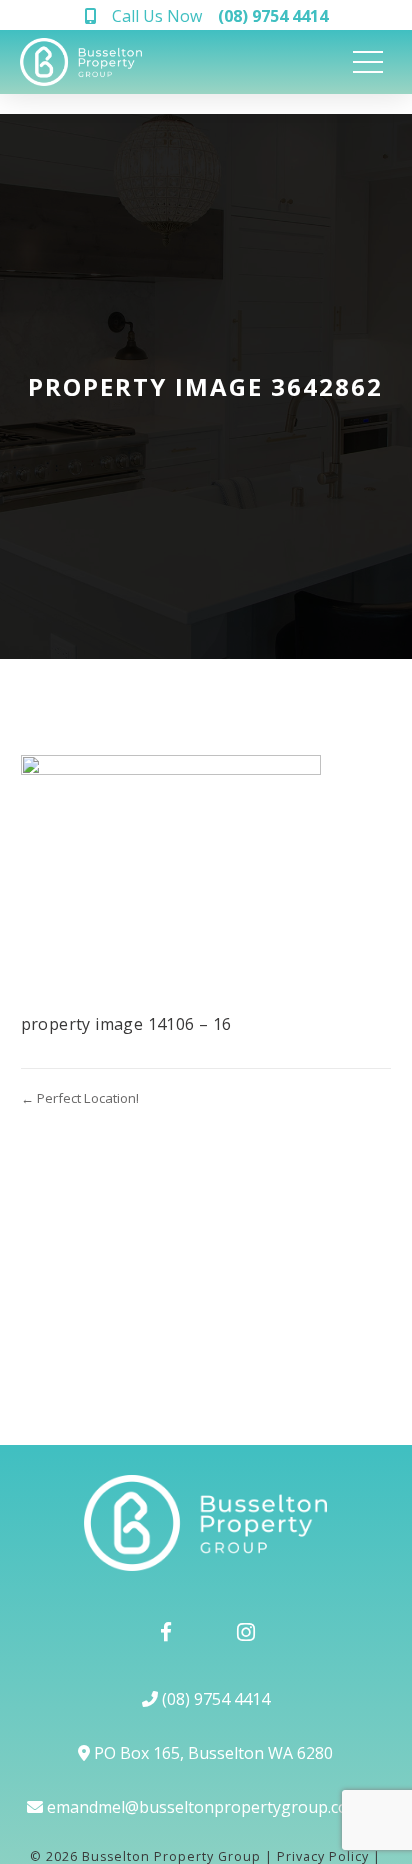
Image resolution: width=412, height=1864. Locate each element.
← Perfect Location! (80, 1098)
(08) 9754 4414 (214, 1699)
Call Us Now (220, 16)
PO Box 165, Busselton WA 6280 (211, 1753)
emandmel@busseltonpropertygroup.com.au (213, 1807)
